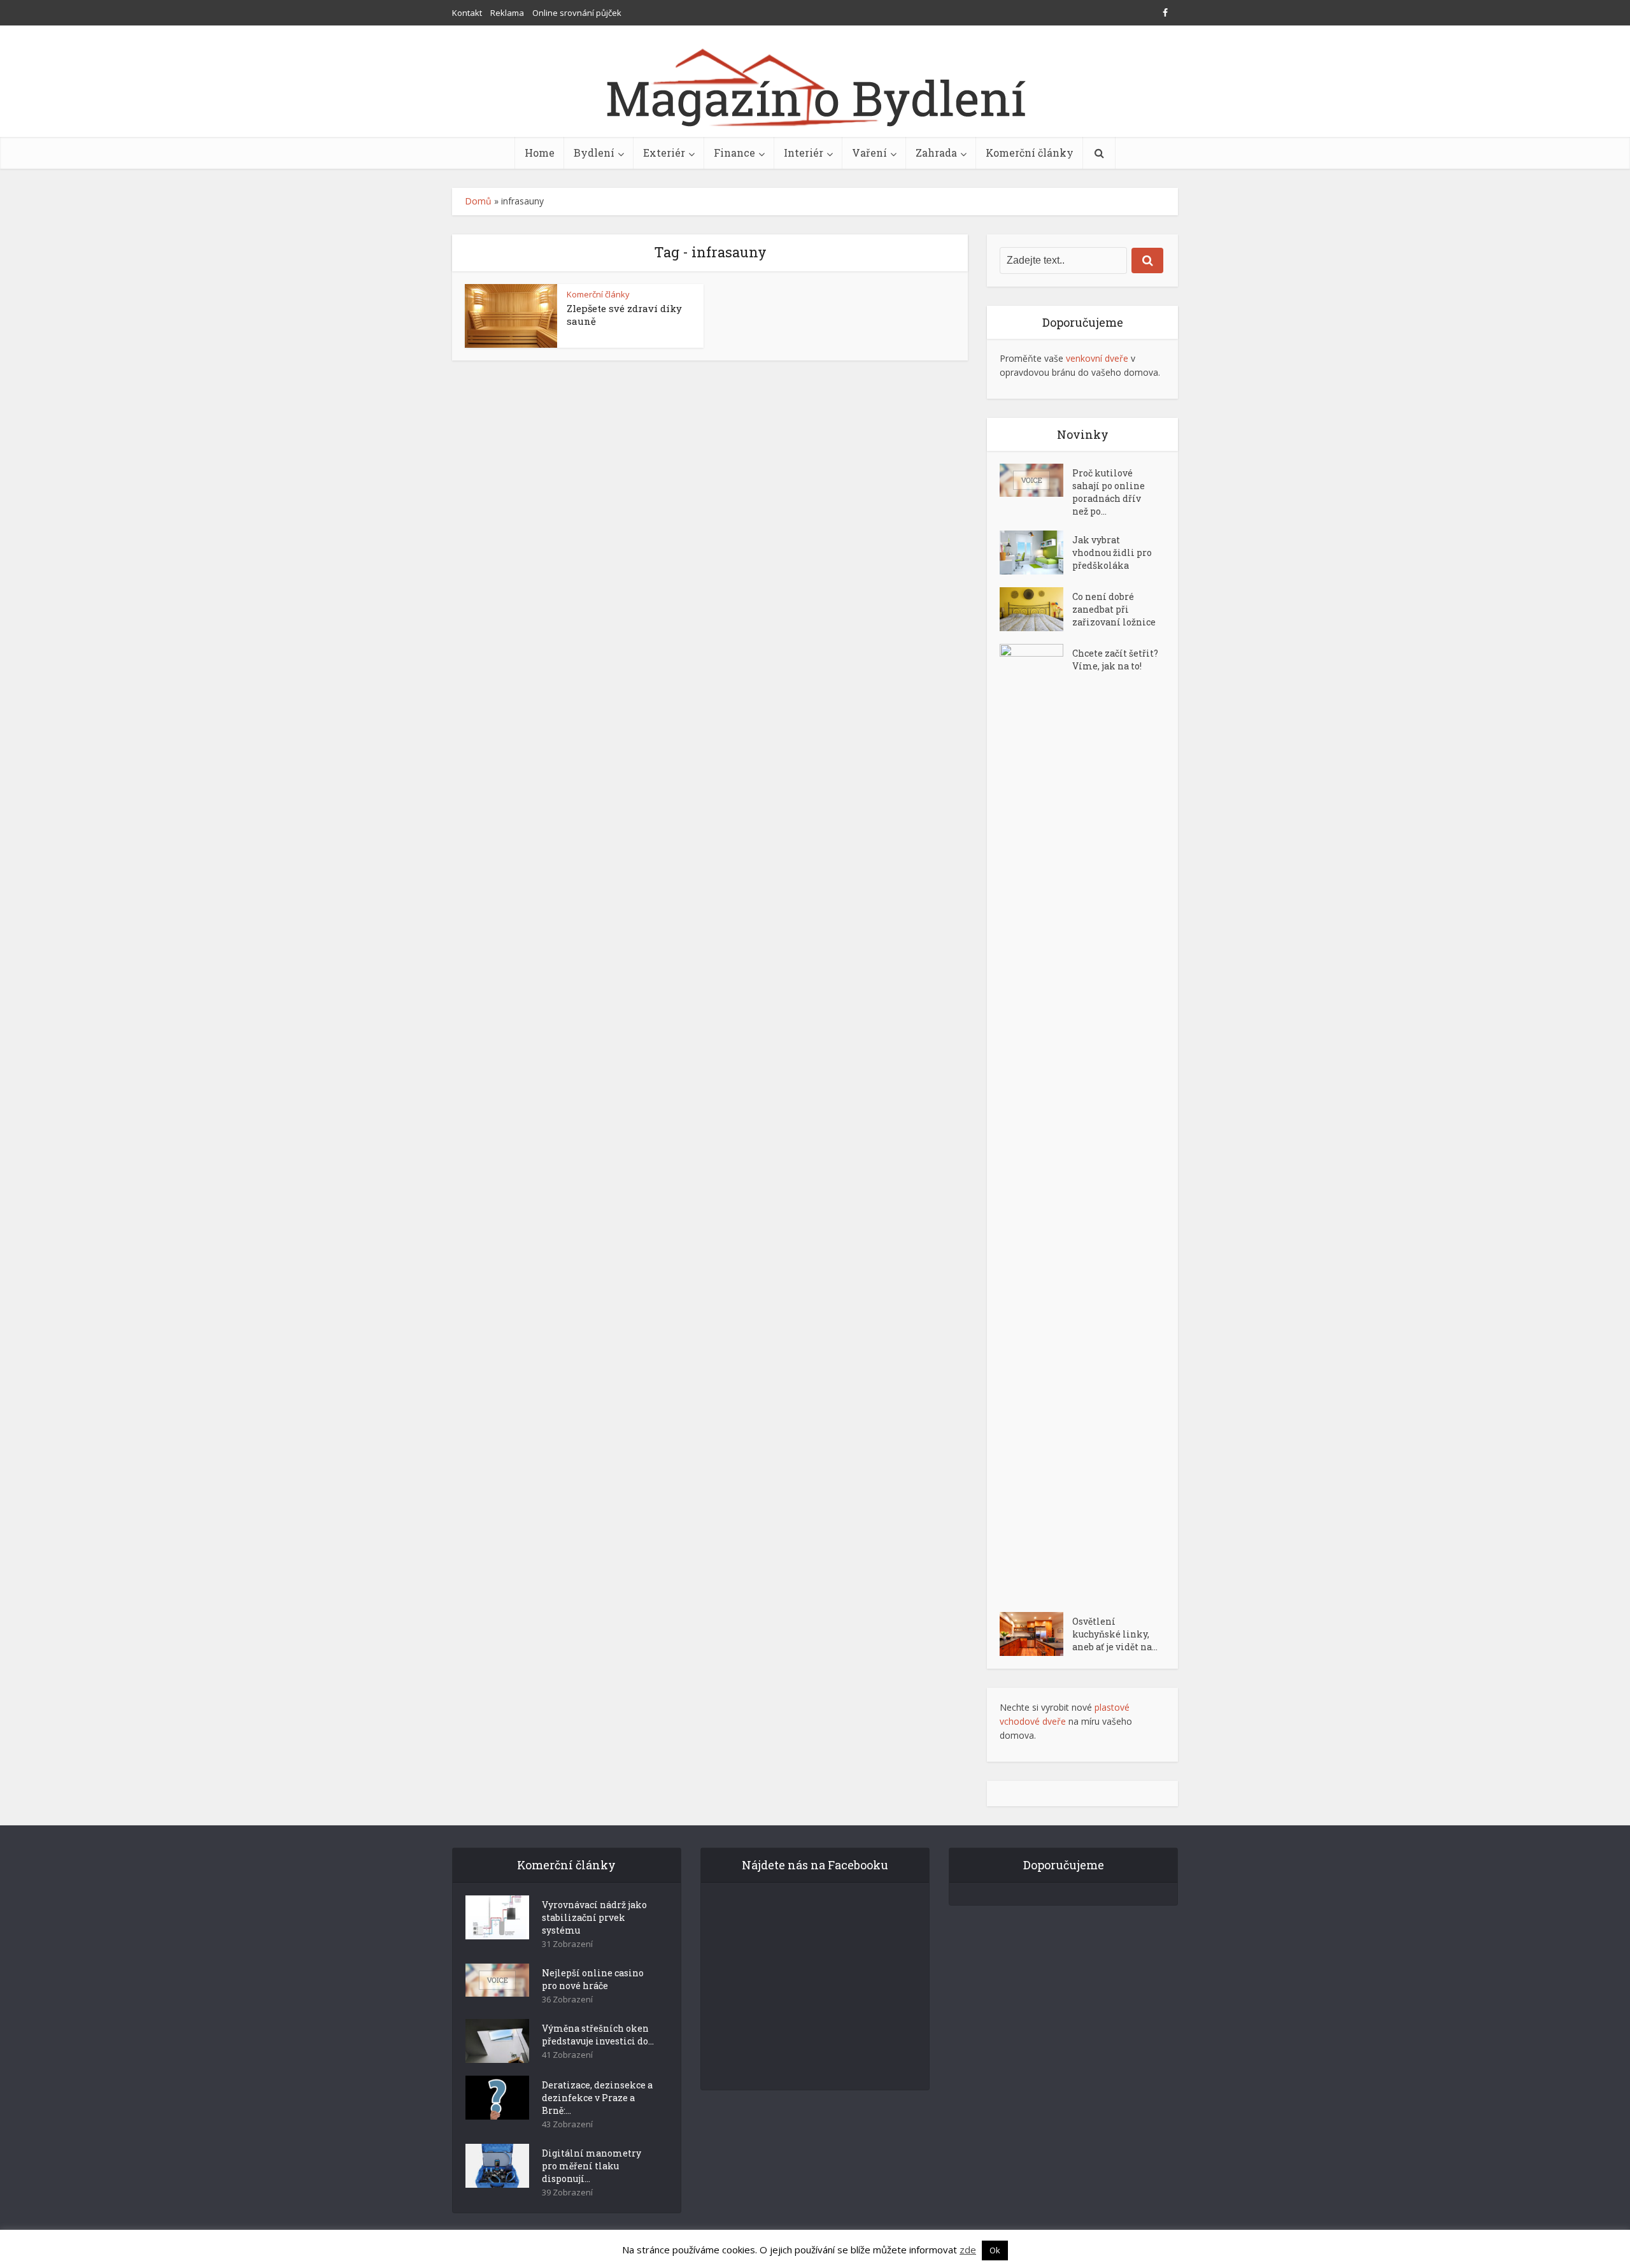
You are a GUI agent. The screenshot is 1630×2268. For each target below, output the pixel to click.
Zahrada (936, 153)
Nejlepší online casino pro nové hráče (593, 1979)
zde (968, 2250)
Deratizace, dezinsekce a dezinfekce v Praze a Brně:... (597, 2098)
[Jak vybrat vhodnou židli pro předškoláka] (1036, 553)
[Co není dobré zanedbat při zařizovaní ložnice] (1036, 609)
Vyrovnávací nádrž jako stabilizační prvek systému (594, 1917)
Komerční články (1030, 153)
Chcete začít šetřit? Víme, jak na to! (1115, 660)
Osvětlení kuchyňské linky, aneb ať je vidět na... (1115, 1634)
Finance (734, 153)
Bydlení (594, 153)
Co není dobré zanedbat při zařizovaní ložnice (1114, 609)
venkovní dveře (1097, 358)
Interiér (804, 153)
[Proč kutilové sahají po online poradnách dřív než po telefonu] (1036, 480)
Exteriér (664, 153)
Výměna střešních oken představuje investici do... (598, 2035)
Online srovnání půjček (577, 13)
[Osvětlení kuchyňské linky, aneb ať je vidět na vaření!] (1036, 1634)
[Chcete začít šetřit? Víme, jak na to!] (1036, 1122)
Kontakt (467, 13)
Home (540, 153)
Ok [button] (995, 2250)
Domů (478, 201)
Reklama (507, 13)
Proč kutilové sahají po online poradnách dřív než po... (1109, 492)
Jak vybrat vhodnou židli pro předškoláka (1112, 553)
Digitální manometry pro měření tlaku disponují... (592, 2166)
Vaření (869, 153)
